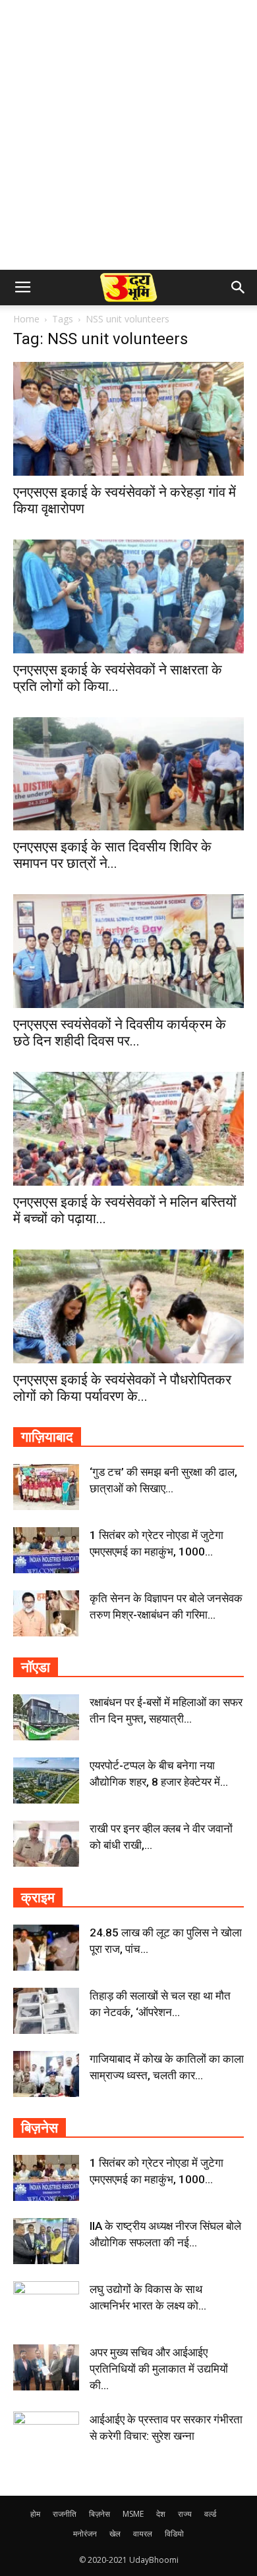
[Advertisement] (128, 135)
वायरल (143, 2534)
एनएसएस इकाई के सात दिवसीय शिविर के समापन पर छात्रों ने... (112, 855)
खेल (115, 2534)
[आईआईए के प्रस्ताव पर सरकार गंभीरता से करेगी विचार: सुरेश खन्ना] (46, 2435)
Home (26, 319)
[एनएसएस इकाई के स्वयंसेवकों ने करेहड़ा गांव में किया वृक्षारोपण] (128, 419)
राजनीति (65, 2514)
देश (161, 2514)
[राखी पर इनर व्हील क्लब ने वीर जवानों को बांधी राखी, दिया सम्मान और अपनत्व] (46, 1844)
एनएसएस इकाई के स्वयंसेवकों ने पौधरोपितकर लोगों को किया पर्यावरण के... (122, 1388)
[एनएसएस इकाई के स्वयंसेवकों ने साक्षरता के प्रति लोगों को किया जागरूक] (128, 596)
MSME (133, 2514)
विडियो (174, 2534)
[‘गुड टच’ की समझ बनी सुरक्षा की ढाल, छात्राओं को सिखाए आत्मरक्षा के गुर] (46, 1487)
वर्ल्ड (210, 2514)
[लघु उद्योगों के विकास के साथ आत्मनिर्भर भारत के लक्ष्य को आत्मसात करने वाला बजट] (46, 2304)
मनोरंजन (85, 2534)
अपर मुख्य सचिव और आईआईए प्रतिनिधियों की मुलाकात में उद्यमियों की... (159, 2369)
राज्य (185, 2514)
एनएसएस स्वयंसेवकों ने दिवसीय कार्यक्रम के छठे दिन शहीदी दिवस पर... (120, 1033)
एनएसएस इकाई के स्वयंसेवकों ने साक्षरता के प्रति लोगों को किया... (118, 678)
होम (35, 2514)
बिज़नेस (100, 2514)
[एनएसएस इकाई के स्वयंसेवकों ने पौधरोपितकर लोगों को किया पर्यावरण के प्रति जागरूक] (128, 1306)
